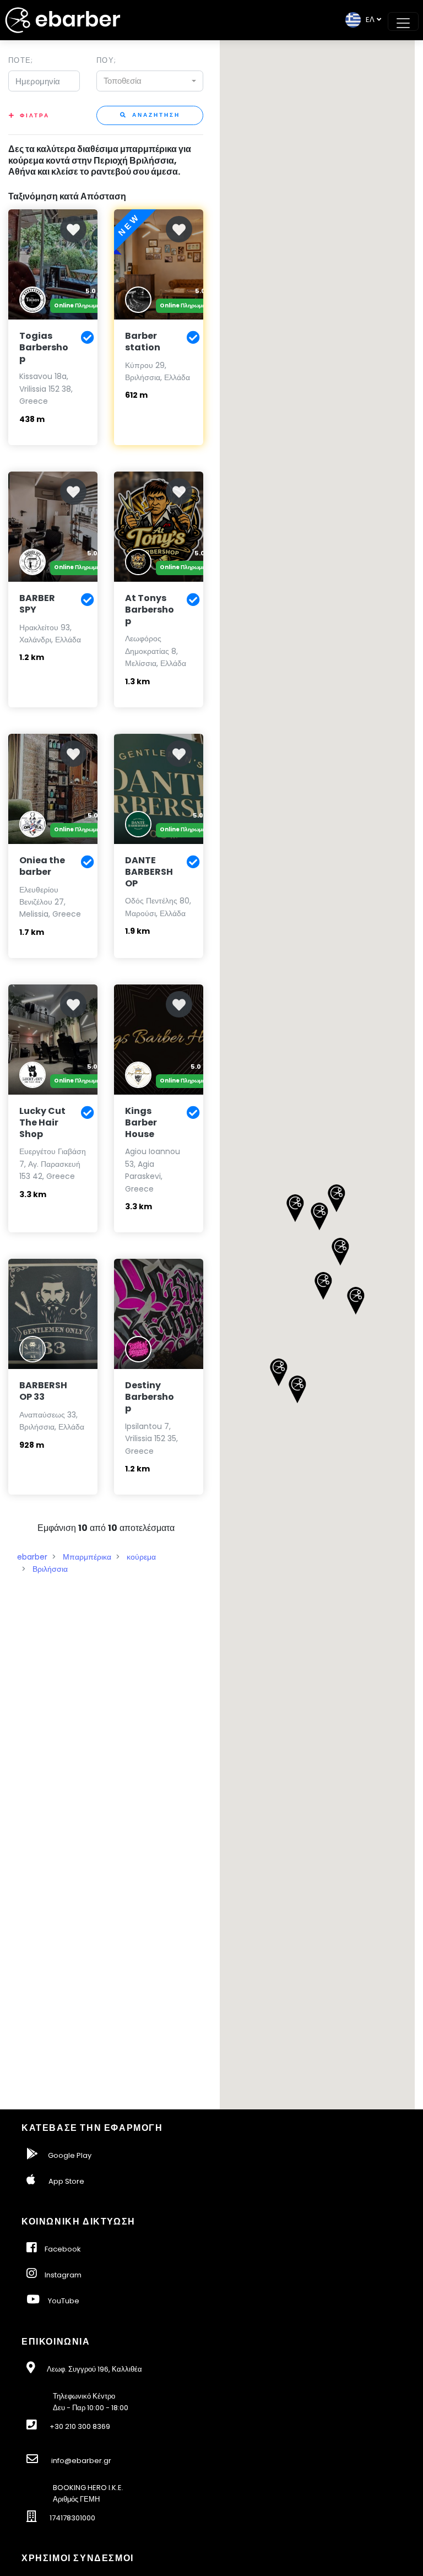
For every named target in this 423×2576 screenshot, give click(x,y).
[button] (340, 1252)
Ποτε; (21, 60)
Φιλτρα (35, 115)
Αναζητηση (155, 115)
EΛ (368, 20)
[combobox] (150, 81)
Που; (106, 60)
